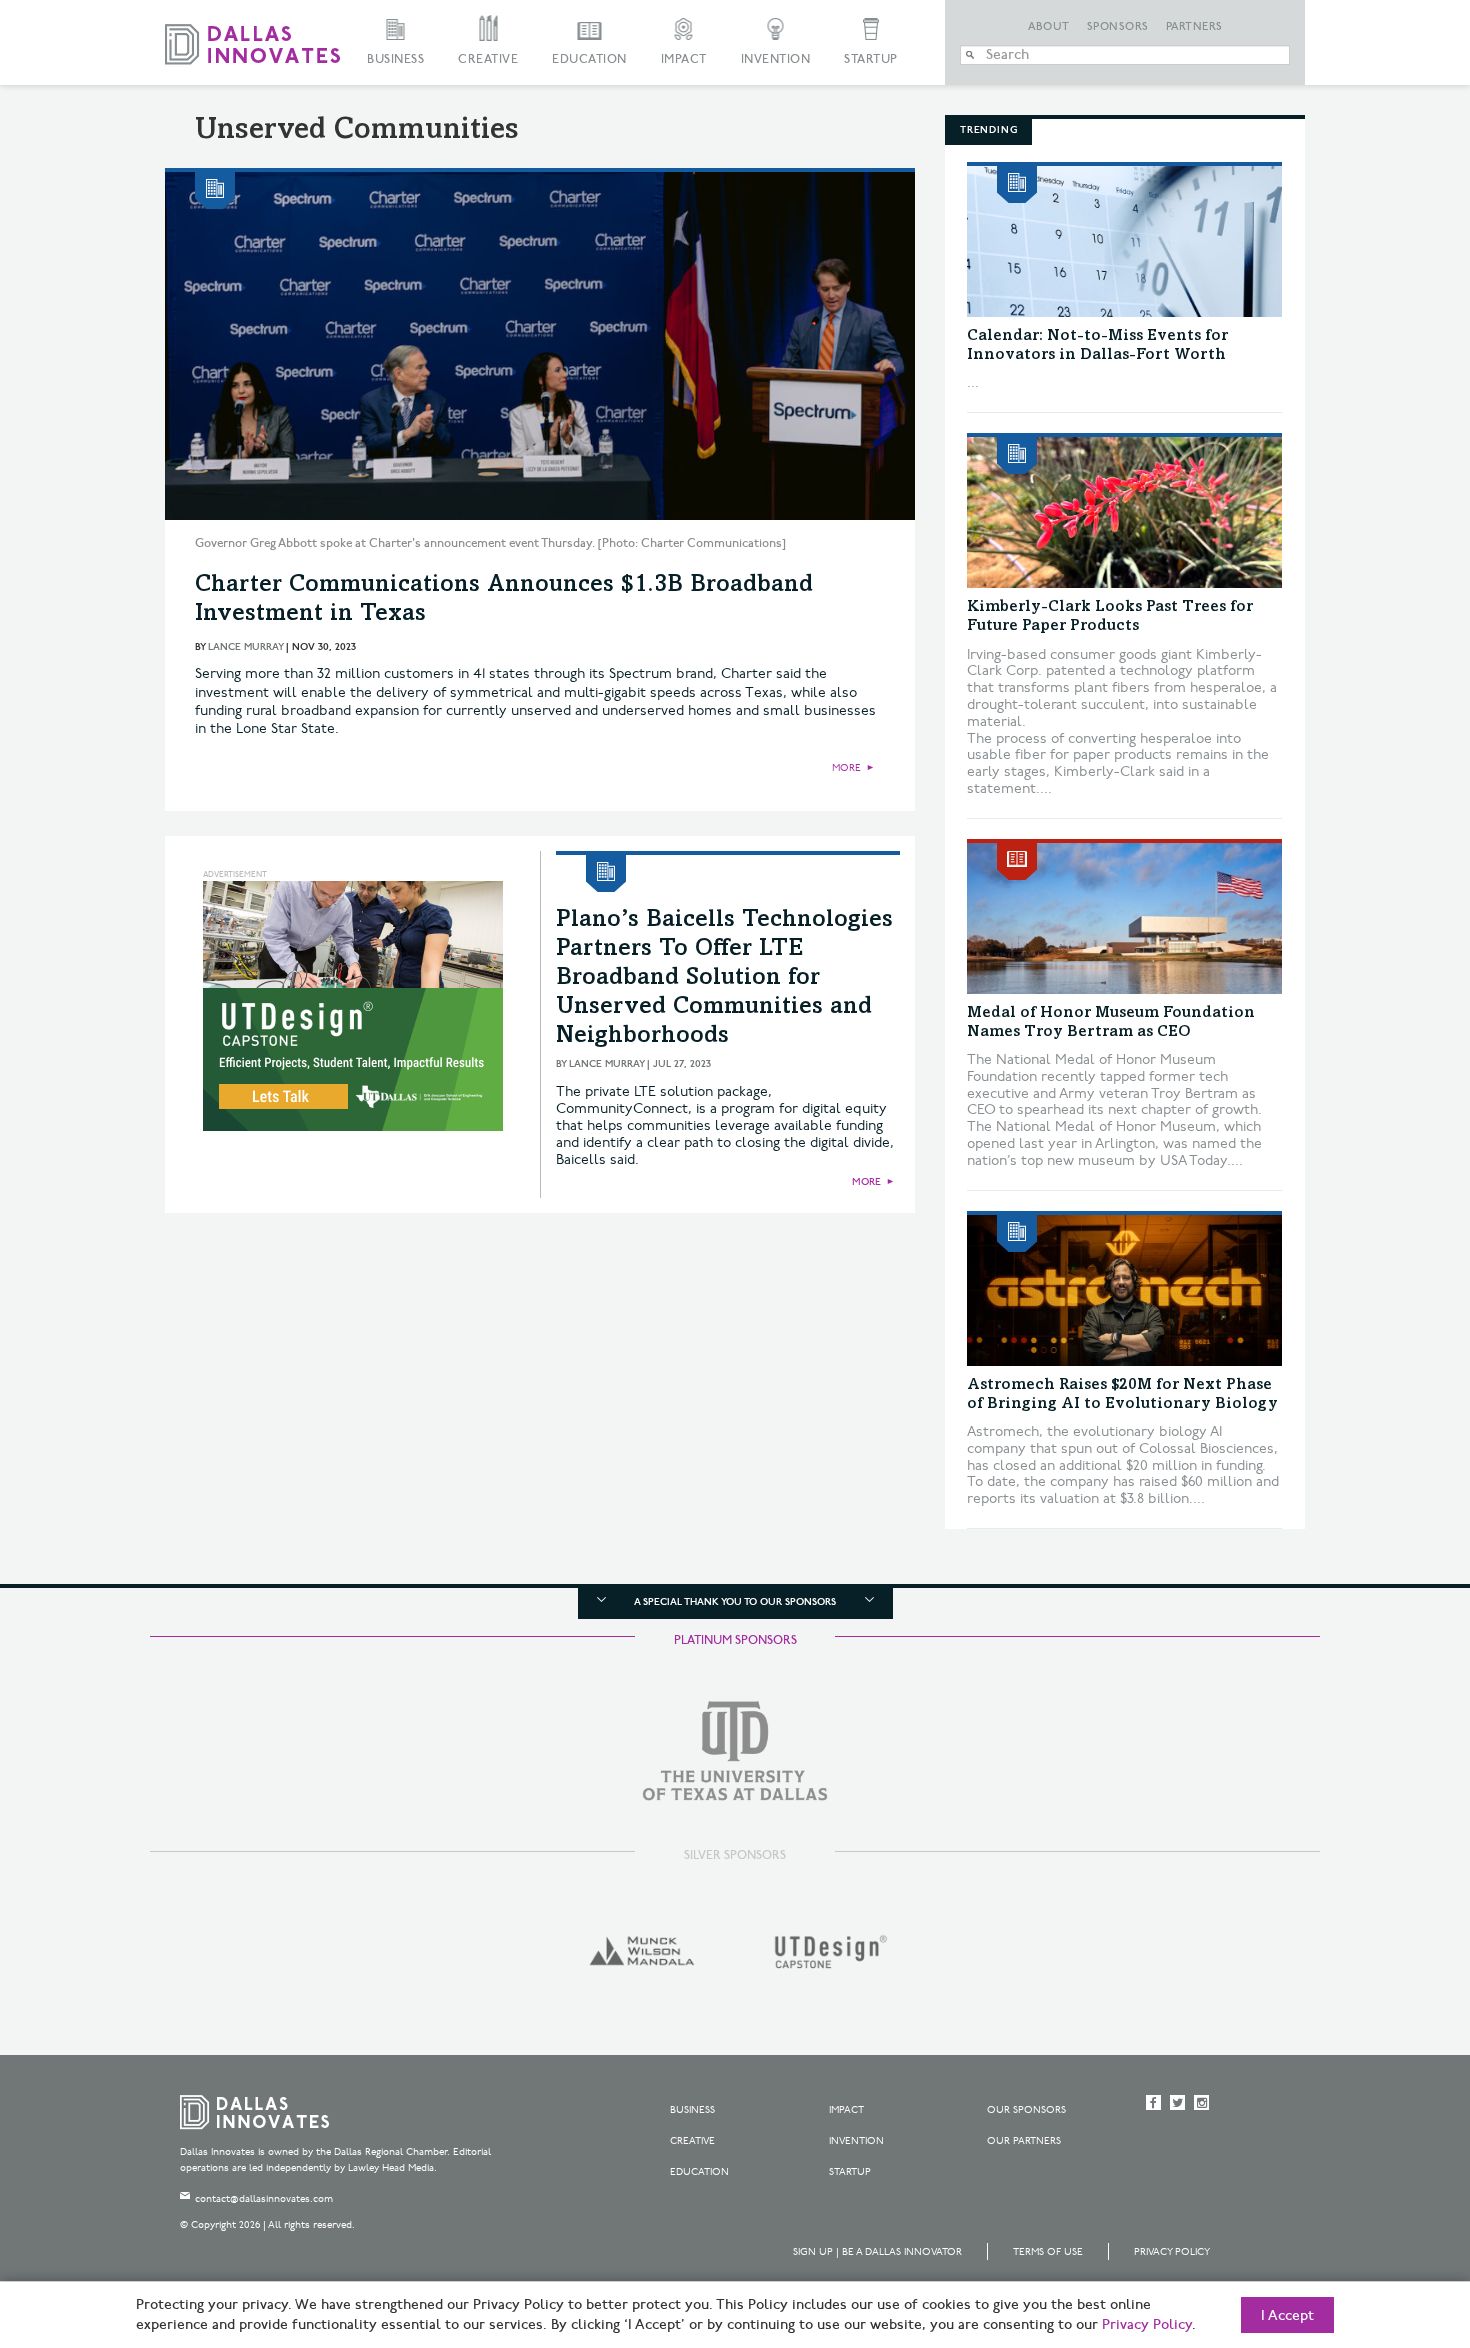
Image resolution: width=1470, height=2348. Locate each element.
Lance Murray (245, 647)
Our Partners (1024, 2141)
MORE (846, 768)
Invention (776, 59)
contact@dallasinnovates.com (264, 2199)
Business (395, 59)
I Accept (1287, 2316)
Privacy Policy (1172, 2252)
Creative (488, 59)
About (1049, 27)
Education (589, 59)
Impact (684, 59)
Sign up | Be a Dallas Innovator (877, 2252)
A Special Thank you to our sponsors (735, 1602)
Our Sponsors (1026, 2110)
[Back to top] (1391, 2221)
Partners (1194, 27)
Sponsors (1118, 27)
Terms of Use (1048, 2252)
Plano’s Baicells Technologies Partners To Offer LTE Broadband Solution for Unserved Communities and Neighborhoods (724, 978)
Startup (871, 59)
